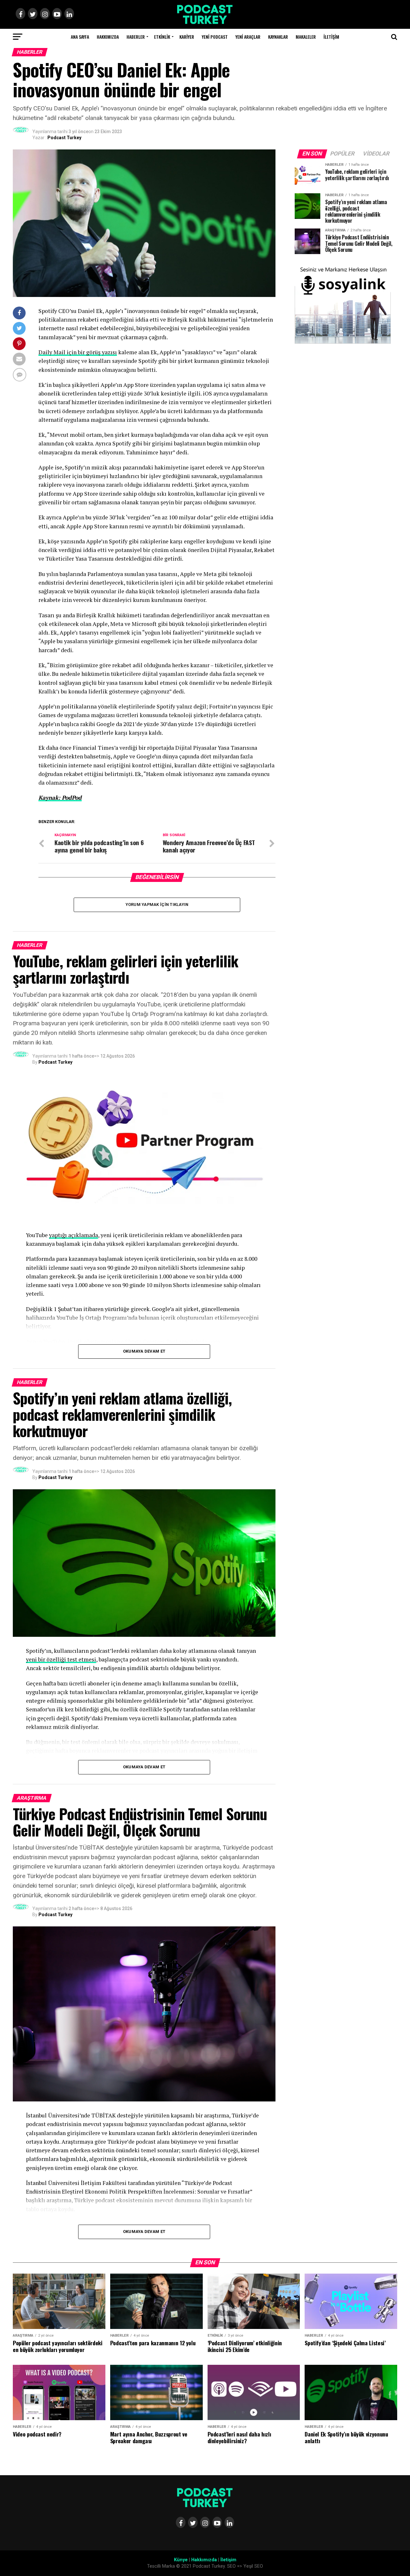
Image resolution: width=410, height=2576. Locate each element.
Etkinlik (162, 37)
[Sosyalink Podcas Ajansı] (343, 342)
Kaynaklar (278, 37)
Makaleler (306, 37)
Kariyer (187, 37)
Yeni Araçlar (248, 37)
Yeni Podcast (215, 37)
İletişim (331, 37)
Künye (181, 2560)
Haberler (136, 37)
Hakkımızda (108, 37)
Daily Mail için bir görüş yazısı (78, 352)
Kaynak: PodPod (60, 798)
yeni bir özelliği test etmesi (61, 1659)
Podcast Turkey (64, 138)
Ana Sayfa (80, 37)
